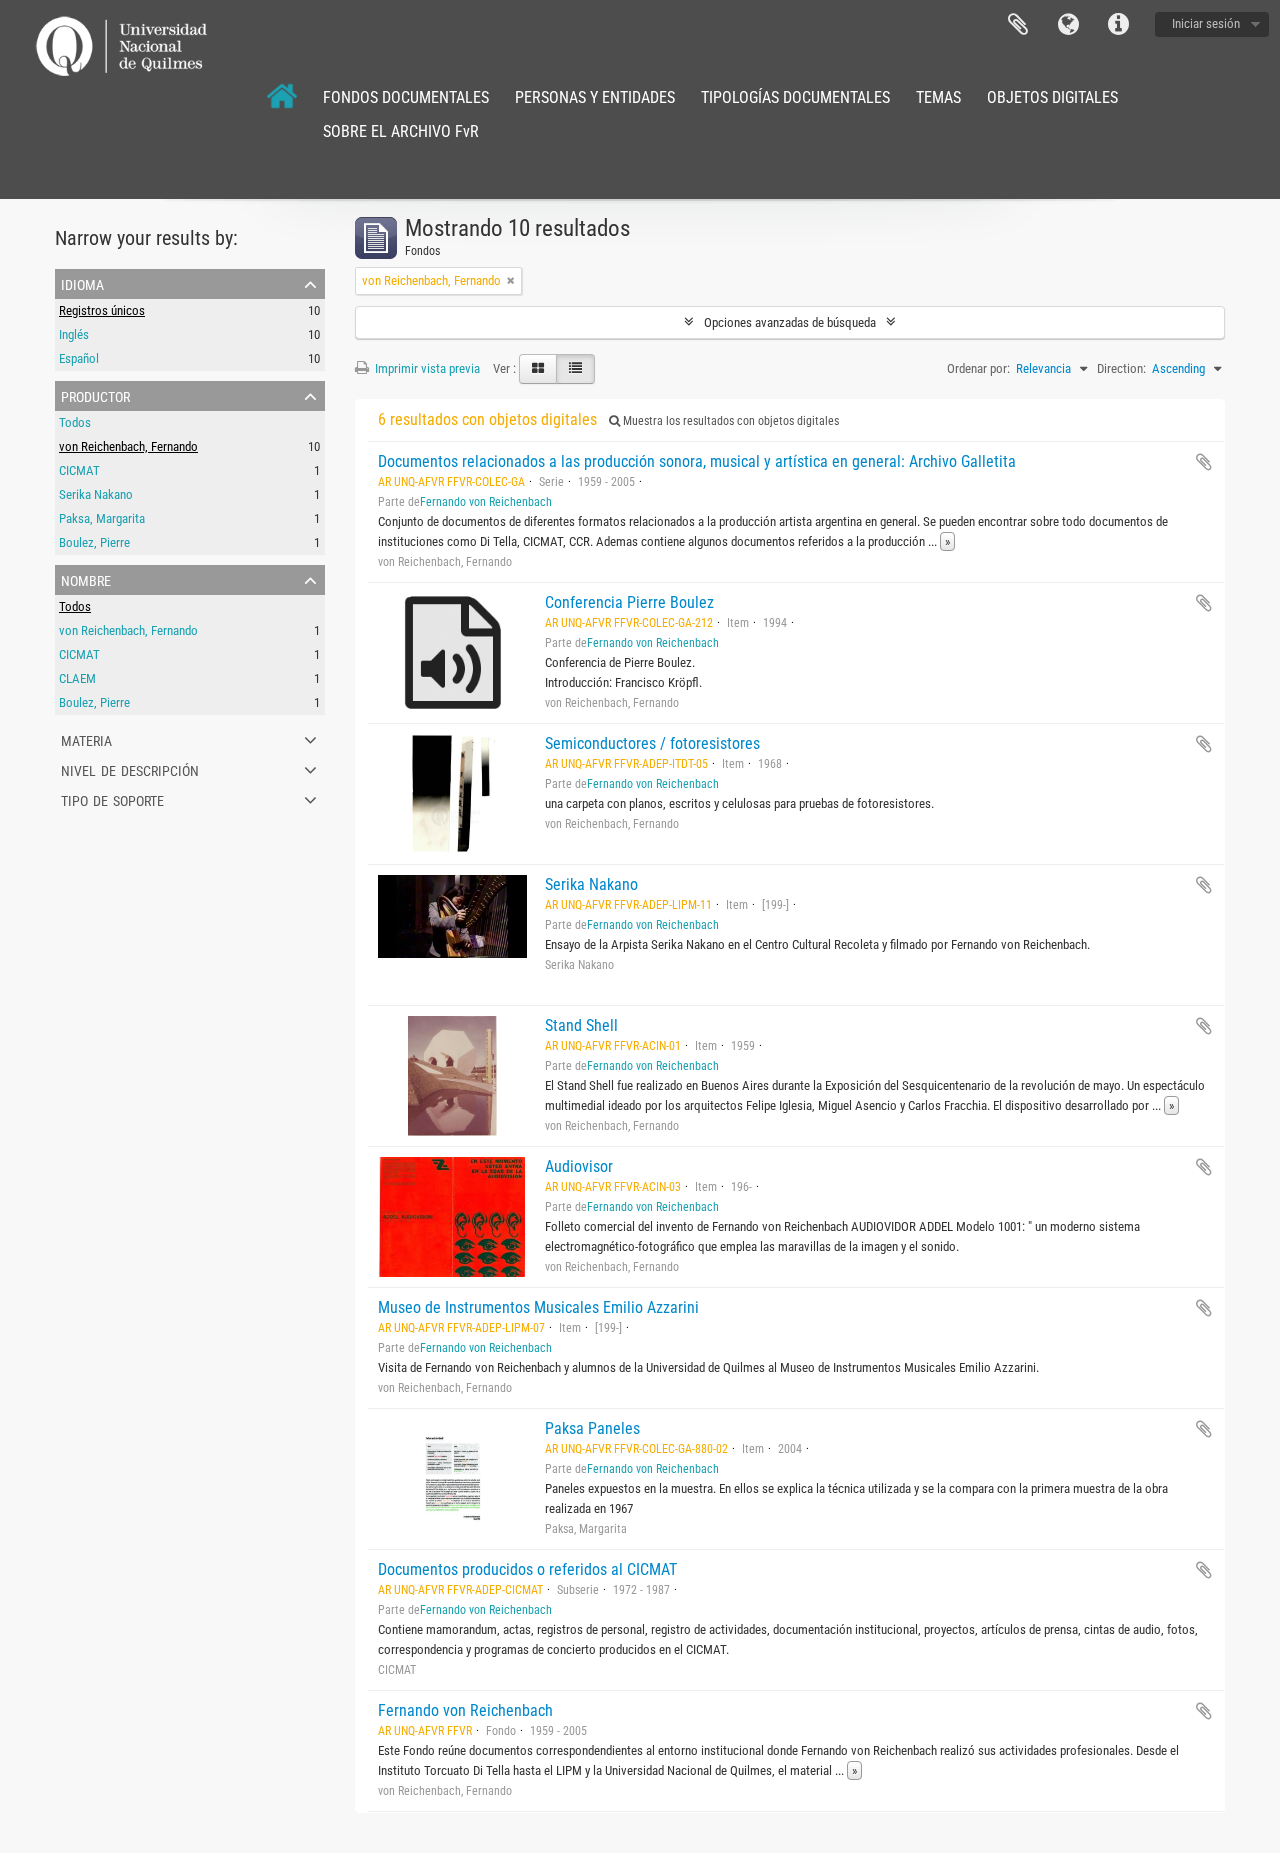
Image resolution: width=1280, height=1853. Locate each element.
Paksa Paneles (592, 1428)
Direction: (1121, 368)
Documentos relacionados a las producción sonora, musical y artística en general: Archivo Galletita (697, 461)
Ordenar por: (978, 368)
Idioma (1068, 25)
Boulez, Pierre (94, 542)
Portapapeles (1018, 25)
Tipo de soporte (112, 799)
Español (79, 358)
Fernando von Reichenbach (486, 502)
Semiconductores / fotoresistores (652, 743)
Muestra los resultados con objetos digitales (729, 421)
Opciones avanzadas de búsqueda (790, 322)
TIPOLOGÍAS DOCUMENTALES (795, 97)
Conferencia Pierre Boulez (629, 602)
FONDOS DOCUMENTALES (406, 97)
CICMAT (79, 470)
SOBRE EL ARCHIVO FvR (401, 131)
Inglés (74, 334)
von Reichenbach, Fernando (128, 446)
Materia (86, 739)
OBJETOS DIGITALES (1052, 97)
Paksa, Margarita (102, 518)
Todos (75, 422)
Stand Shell (581, 1025)
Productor (95, 395)
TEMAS (938, 97)
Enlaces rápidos (1118, 25)
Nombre (86, 579)
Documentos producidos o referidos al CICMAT (527, 1569)
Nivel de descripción (130, 769)
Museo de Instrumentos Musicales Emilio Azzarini (538, 1307)
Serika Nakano (96, 494)
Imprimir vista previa (426, 368)
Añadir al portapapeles (1204, 462)
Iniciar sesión (1206, 23)
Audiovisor (579, 1166)
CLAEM (77, 678)
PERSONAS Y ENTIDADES (595, 97)
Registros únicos (102, 310)
